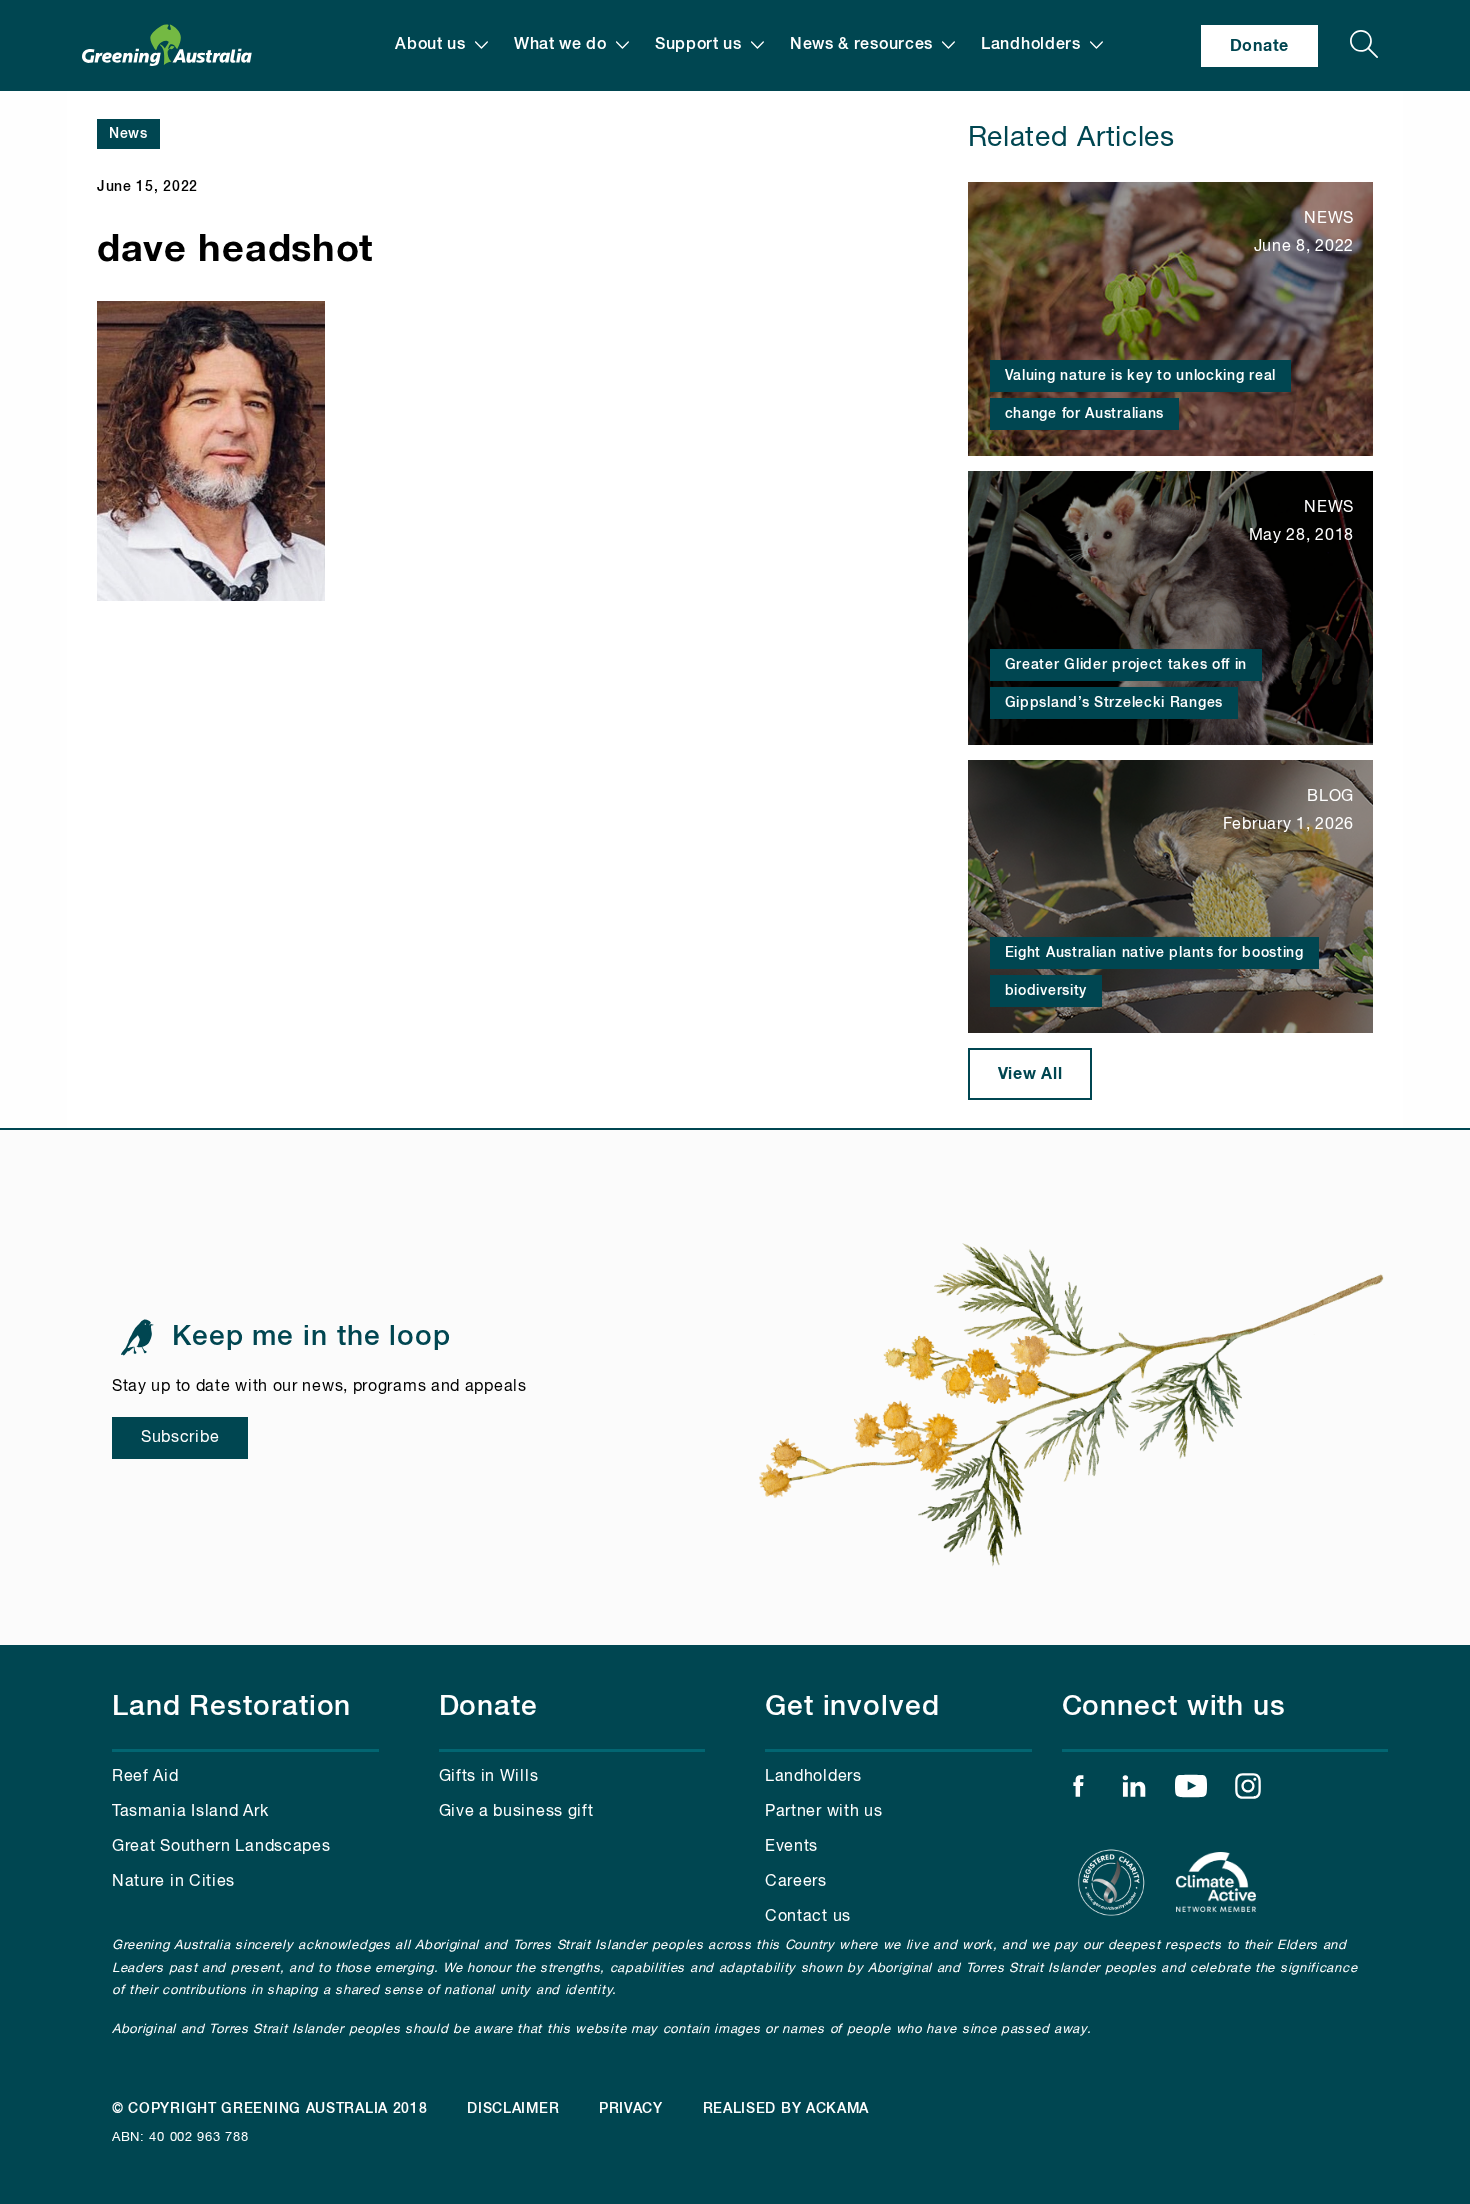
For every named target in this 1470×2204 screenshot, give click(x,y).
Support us (698, 45)
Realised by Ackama (786, 2109)
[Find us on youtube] (1191, 1791)
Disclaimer (513, 2109)
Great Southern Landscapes (221, 1847)
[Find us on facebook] (1078, 1791)
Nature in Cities (173, 1882)
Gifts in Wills (489, 1777)
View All (1030, 1074)
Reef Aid (145, 1777)
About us (430, 45)
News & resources (861, 45)
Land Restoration (231, 1707)
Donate (1259, 46)
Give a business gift (516, 1812)
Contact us (808, 1917)
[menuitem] (441, 45)
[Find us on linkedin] (1134, 1791)
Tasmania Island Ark (190, 1812)
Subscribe (180, 1438)
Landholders (1031, 45)
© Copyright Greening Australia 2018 (270, 2109)
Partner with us (824, 1812)
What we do (560, 45)
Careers (796, 1882)
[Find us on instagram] (1248, 1791)
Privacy (631, 2109)
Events (791, 1847)
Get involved (852, 1707)
